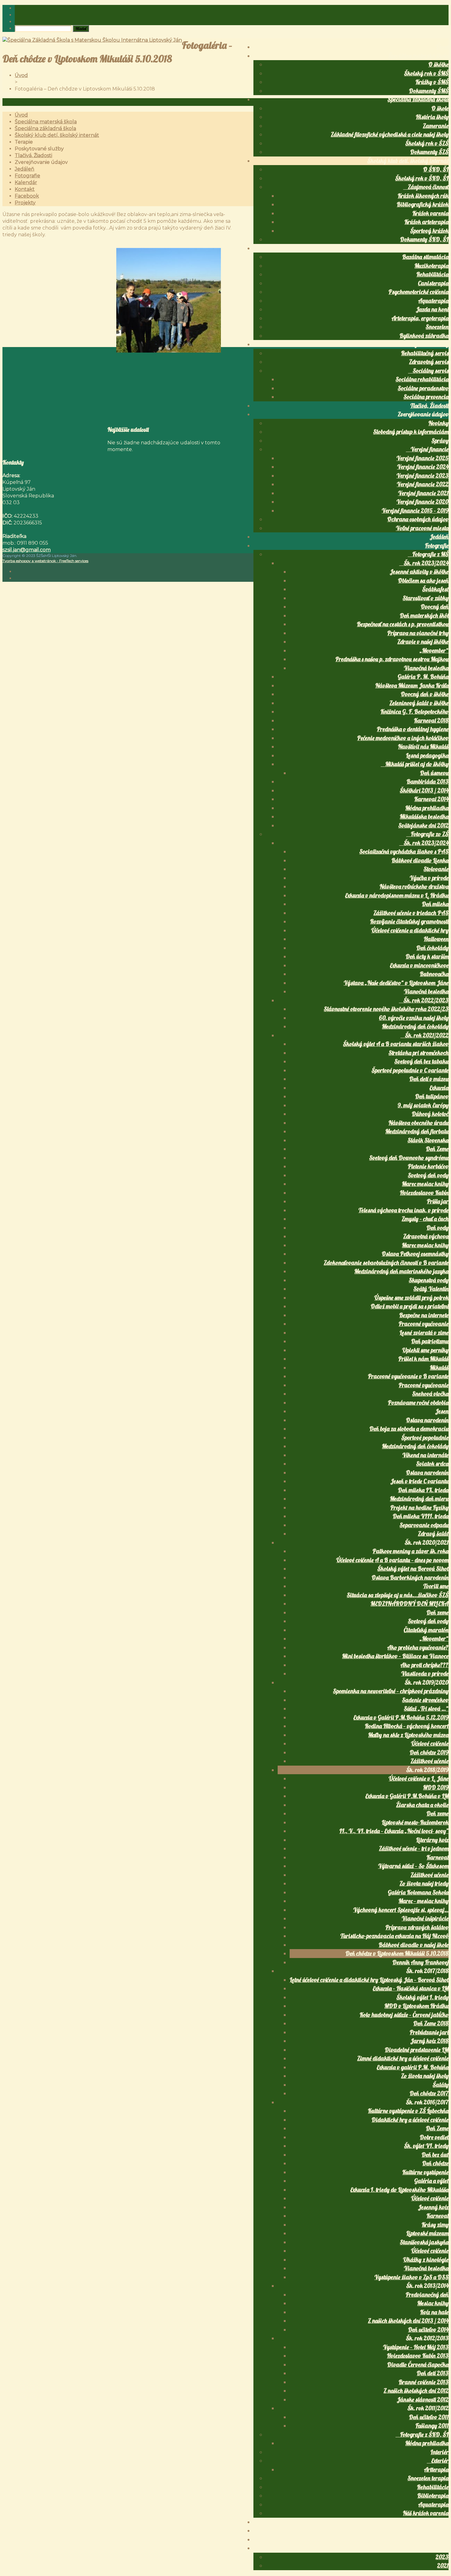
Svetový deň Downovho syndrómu (409, 1158)
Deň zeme (438, 1612)
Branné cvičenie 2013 (424, 2382)
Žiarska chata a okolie (422, 1805)
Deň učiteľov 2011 (429, 2417)
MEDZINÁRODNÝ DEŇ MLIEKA (410, 1604)
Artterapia (436, 2470)
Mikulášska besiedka (424, 817)
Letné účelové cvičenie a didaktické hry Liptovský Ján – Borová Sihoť (369, 1980)
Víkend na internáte (425, 1455)
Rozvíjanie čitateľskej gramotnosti (409, 921)
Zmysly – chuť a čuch (425, 1219)
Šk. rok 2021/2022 (427, 1035)
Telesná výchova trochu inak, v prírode (403, 1210)
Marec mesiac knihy (425, 1184)
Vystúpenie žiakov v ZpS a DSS (411, 2277)
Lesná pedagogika (427, 755)
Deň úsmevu (434, 773)
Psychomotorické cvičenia (418, 292)
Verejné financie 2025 (422, 458)
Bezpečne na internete (424, 1315)
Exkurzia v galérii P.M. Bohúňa (413, 2067)
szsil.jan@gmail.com (27, 550)
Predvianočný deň (427, 2295)
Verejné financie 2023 (422, 476)
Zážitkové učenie (430, 1761)
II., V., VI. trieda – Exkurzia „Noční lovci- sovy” (394, 1831)
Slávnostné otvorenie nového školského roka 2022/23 (386, 1009)
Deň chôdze (435, 2163)
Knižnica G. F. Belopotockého (414, 712)
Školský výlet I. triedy (422, 1997)
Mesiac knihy (433, 2303)
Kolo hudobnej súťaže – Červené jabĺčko (404, 2015)
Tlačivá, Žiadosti (429, 406)
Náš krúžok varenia (426, 2513)
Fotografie (437, 546)
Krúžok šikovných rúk (423, 196)
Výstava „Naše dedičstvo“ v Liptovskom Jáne (396, 983)
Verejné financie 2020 (422, 502)
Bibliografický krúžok (423, 204)
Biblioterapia (433, 2496)
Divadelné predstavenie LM (417, 2050)
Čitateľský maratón (426, 1630)
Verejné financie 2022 (423, 484)
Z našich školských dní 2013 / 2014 (408, 2321)
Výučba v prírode (429, 878)
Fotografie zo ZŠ (430, 834)
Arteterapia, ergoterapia (420, 318)
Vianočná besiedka (426, 668)
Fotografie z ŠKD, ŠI (424, 2435)
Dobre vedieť (434, 2137)
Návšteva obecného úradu (418, 1123)
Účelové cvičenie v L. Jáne (419, 1778)
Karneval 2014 (431, 799)
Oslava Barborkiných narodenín (410, 1578)
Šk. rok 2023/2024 (426, 563)
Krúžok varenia (430, 213)
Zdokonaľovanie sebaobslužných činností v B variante (386, 1263)
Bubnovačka (434, 974)
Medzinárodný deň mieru (419, 1499)
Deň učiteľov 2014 (428, 2330)
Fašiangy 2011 (432, 2426)
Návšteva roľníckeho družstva (414, 886)
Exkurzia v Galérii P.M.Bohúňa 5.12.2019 (401, 1717)
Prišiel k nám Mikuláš (423, 1359)
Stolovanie (436, 869)
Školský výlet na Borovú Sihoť (413, 1569)
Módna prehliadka (427, 808)
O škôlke (438, 64)
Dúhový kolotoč (430, 1114)
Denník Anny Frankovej (420, 1962)
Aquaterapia (433, 301)
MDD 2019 (436, 1787)
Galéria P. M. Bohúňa (423, 677)
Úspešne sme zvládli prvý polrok (411, 1298)
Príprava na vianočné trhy (418, 633)
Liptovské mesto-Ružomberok (415, 1822)
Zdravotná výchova (426, 1236)
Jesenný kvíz (433, 2207)
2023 (442, 2557)
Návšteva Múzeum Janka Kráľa (412, 686)
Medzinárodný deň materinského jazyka (401, 1271)
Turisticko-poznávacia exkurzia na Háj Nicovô (394, 1936)
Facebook (438, 2539)
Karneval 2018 (431, 720)
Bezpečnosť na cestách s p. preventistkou (403, 624)
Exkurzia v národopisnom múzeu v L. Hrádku (397, 895)
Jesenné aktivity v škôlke (419, 572)
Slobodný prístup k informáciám (411, 432)
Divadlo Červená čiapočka (418, 2365)
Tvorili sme (436, 1586)
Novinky (438, 423)
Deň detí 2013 (433, 2373)
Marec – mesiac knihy (424, 1901)
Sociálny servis (431, 371)
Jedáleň (439, 537)
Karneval (438, 1857)
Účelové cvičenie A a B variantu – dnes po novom (392, 1560)
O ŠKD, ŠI (436, 169)
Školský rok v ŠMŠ (426, 73)
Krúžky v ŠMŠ (432, 82)
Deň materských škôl (424, 616)
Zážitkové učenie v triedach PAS (411, 913)
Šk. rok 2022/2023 (426, 1000)
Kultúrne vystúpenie (425, 2172)
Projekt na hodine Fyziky (419, 1508)
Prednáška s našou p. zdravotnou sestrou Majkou (392, 659)
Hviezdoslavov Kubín (424, 1193)
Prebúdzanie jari (429, 2032)
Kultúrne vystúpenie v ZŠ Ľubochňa (408, 2111)
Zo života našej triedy (424, 1883)
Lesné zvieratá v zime (424, 1333)
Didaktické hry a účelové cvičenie (410, 2120)
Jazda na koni (432, 309)
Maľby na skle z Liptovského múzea (408, 1735)
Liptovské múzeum (427, 2233)
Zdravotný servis (429, 362)
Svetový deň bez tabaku (421, 1061)
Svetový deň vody (428, 1175)
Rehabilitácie (433, 2487)
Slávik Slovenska (428, 1140)
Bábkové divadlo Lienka (420, 860)
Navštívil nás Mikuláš (423, 747)
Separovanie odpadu (424, 1525)
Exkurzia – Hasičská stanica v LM (411, 1988)
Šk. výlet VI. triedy (426, 2146)
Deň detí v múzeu (429, 1079)
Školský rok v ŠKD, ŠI (422, 178)
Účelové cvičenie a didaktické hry (410, 930)
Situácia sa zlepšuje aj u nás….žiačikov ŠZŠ (398, 1595)
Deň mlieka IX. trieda (423, 1490)
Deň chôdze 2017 (429, 2093)
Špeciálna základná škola (418, 99)
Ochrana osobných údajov (418, 519)
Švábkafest (435, 589)
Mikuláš (439, 1368)
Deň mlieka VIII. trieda (421, 1516)
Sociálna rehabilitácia (422, 379)
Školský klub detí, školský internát (408, 161)
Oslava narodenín (427, 1420)
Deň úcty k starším (427, 956)
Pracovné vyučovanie (424, 1324)
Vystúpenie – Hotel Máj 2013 (416, 2347)
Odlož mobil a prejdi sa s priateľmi (410, 1306)
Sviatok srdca (432, 1464)
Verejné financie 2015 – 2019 (415, 511)
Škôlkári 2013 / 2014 (424, 790)
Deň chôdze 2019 (429, 1752)
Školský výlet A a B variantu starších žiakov (396, 1044)
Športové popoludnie (425, 1438)
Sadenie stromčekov (425, 1700)
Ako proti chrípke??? (424, 1665)
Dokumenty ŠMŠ (429, 91)
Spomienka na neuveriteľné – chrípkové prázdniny (391, 1691)
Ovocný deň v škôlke (425, 694)
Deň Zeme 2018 (431, 2023)
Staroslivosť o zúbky (426, 598)
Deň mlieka (435, 904)
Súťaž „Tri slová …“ (426, 1709)
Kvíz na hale (434, 2312)
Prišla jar (438, 1201)
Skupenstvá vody (429, 1280)
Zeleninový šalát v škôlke (419, 703)
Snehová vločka (430, 1394)
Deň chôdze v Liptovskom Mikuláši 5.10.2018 (397, 1953)
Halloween (436, 939)
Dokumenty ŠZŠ (429, 152)
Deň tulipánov (432, 1096)
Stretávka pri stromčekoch (418, 1053)
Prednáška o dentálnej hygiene (413, 729)
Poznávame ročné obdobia (418, 1403)
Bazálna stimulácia (425, 257)
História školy (432, 117)
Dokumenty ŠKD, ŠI (424, 239)
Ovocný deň (435, 607)
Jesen (442, 1411)
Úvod (442, 47)
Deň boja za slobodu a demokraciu (409, 1429)
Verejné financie (430, 449)
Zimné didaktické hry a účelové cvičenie (403, 2058)
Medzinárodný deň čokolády (415, 1026)
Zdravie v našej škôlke (423, 642)
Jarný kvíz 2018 (429, 2041)
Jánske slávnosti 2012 (423, 2400)
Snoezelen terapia (428, 2478)
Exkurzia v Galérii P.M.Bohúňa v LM (407, 1796)
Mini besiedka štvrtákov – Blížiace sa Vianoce (395, 1656)
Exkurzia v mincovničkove (419, 965)
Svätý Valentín (431, 1289)
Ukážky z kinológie (426, 2260)
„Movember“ (434, 651)
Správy (440, 441)
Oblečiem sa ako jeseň (423, 581)
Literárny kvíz (432, 1840)
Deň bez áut (435, 2155)
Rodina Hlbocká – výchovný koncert (407, 1726)
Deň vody (438, 1228)
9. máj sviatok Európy (423, 1105)
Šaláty (441, 2085)
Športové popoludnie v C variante (410, 1070)
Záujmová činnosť (428, 187)
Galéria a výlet (431, 2181)
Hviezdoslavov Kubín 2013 (418, 2356)
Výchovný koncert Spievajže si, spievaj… (401, 1910)
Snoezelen (437, 327)
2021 (443, 2566)
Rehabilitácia (432, 274)
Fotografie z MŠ (430, 554)
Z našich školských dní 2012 (416, 2391)
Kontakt (439, 2531)
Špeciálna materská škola (418, 56)
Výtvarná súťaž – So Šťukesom (413, 1866)
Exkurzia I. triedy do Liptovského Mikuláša (399, 2190)
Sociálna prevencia (426, 397)
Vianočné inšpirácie (425, 1918)
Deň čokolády (432, 948)
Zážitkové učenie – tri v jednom (414, 1848)
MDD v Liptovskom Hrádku (416, 2006)
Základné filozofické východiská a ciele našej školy (390, 134)
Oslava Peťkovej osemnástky (415, 1254)
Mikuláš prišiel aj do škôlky (417, 764)
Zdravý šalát (433, 1534)
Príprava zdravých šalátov (417, 1927)
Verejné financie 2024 (423, 467)
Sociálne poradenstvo (423, 388)
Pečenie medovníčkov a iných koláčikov (403, 738)
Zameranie (436, 126)
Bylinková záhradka (424, 336)
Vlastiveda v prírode (425, 1674)
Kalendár (437, 2522)
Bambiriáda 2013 (428, 782)
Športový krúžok (429, 231)
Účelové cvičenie (430, 1744)
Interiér (439, 2452)
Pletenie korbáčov (428, 1166)
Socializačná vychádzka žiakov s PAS (404, 852)
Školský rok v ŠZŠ (427, 143)
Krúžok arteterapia (426, 222)
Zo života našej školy (425, 2076)
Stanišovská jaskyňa (424, 2242)
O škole (440, 108)
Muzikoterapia (432, 266)
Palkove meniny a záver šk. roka (411, 1551)
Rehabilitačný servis (425, 353)
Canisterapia (433, 283)
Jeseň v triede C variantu (419, 1481)
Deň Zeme (437, 1149)
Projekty (439, 2548)
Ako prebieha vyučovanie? (418, 1647)
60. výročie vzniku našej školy (414, 1018)
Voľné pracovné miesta (422, 528)
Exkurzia (439, 1088)
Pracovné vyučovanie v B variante (408, 1376)
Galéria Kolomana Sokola (418, 1892)
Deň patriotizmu (430, 1341)
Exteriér (440, 2461)
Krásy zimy (435, 2225)
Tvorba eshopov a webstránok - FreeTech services (45, 561)
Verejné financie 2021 (423, 493)
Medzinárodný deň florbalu (417, 1131)
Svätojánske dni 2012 (423, 825)
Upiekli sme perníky (425, 1350)
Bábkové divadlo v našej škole (414, 1945)
